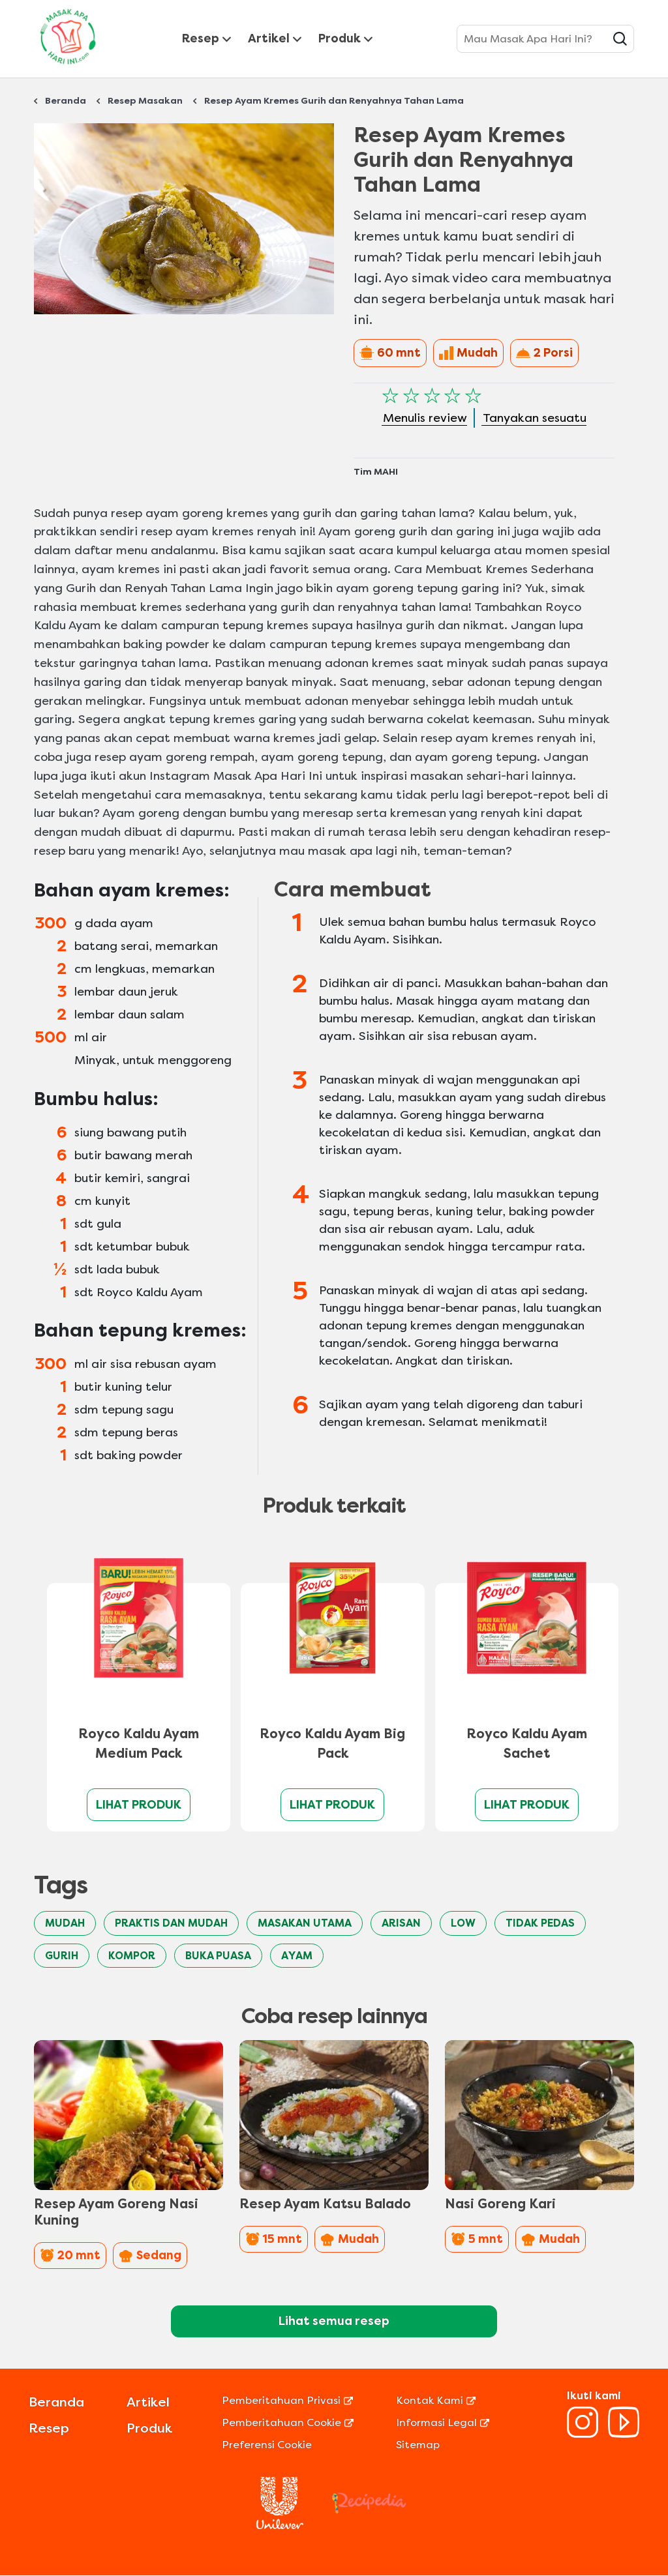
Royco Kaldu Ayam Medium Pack (139, 1744)
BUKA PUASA (218, 1956)
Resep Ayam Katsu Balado (325, 2204)
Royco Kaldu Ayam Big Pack (332, 1744)
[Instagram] (583, 2434)
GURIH (62, 1956)
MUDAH (65, 1923)
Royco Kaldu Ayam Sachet (527, 1744)
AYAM (297, 1956)
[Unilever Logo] (280, 2525)
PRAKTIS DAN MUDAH (171, 1923)
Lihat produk (139, 1805)
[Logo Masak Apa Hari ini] (68, 67)
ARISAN (401, 1923)
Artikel (269, 38)
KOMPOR (132, 1956)
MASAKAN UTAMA (305, 1923)
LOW (463, 1923)
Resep (201, 38)
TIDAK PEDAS (540, 1923)
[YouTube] (624, 2434)
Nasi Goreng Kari (500, 2204)
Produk (340, 38)
